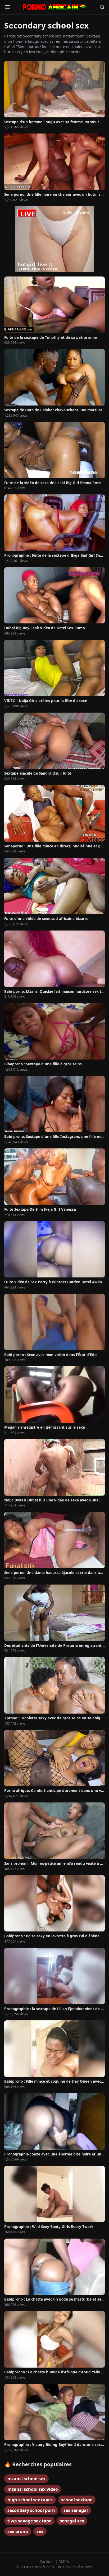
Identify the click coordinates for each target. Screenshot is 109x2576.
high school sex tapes (30, 2500)
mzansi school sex (26, 2479)
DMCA (64, 2562)
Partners (48, 2562)
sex (40, 2531)
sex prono (18, 2531)
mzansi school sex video (33, 2489)
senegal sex (72, 2521)
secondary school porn (31, 2510)
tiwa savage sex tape (29, 2521)
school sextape (77, 2500)
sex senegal (76, 2510)
